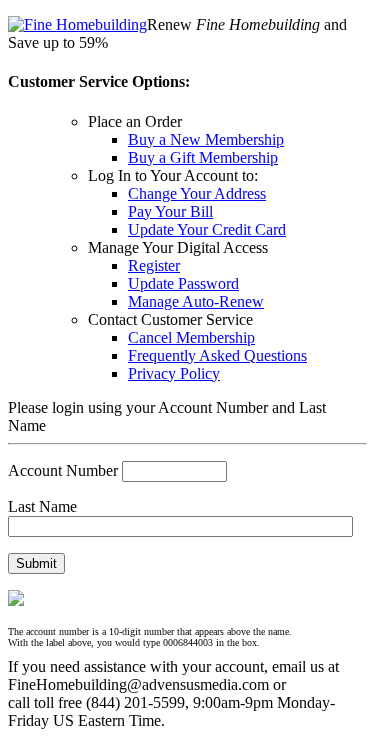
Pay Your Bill (170, 211)
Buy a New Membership (206, 139)
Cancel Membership (191, 337)
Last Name (42, 506)
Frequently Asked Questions (217, 355)
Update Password (183, 283)
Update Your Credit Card (207, 229)
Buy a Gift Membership (203, 157)
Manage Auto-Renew (196, 301)
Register (154, 265)
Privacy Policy (174, 373)
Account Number (63, 470)
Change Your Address (197, 193)
